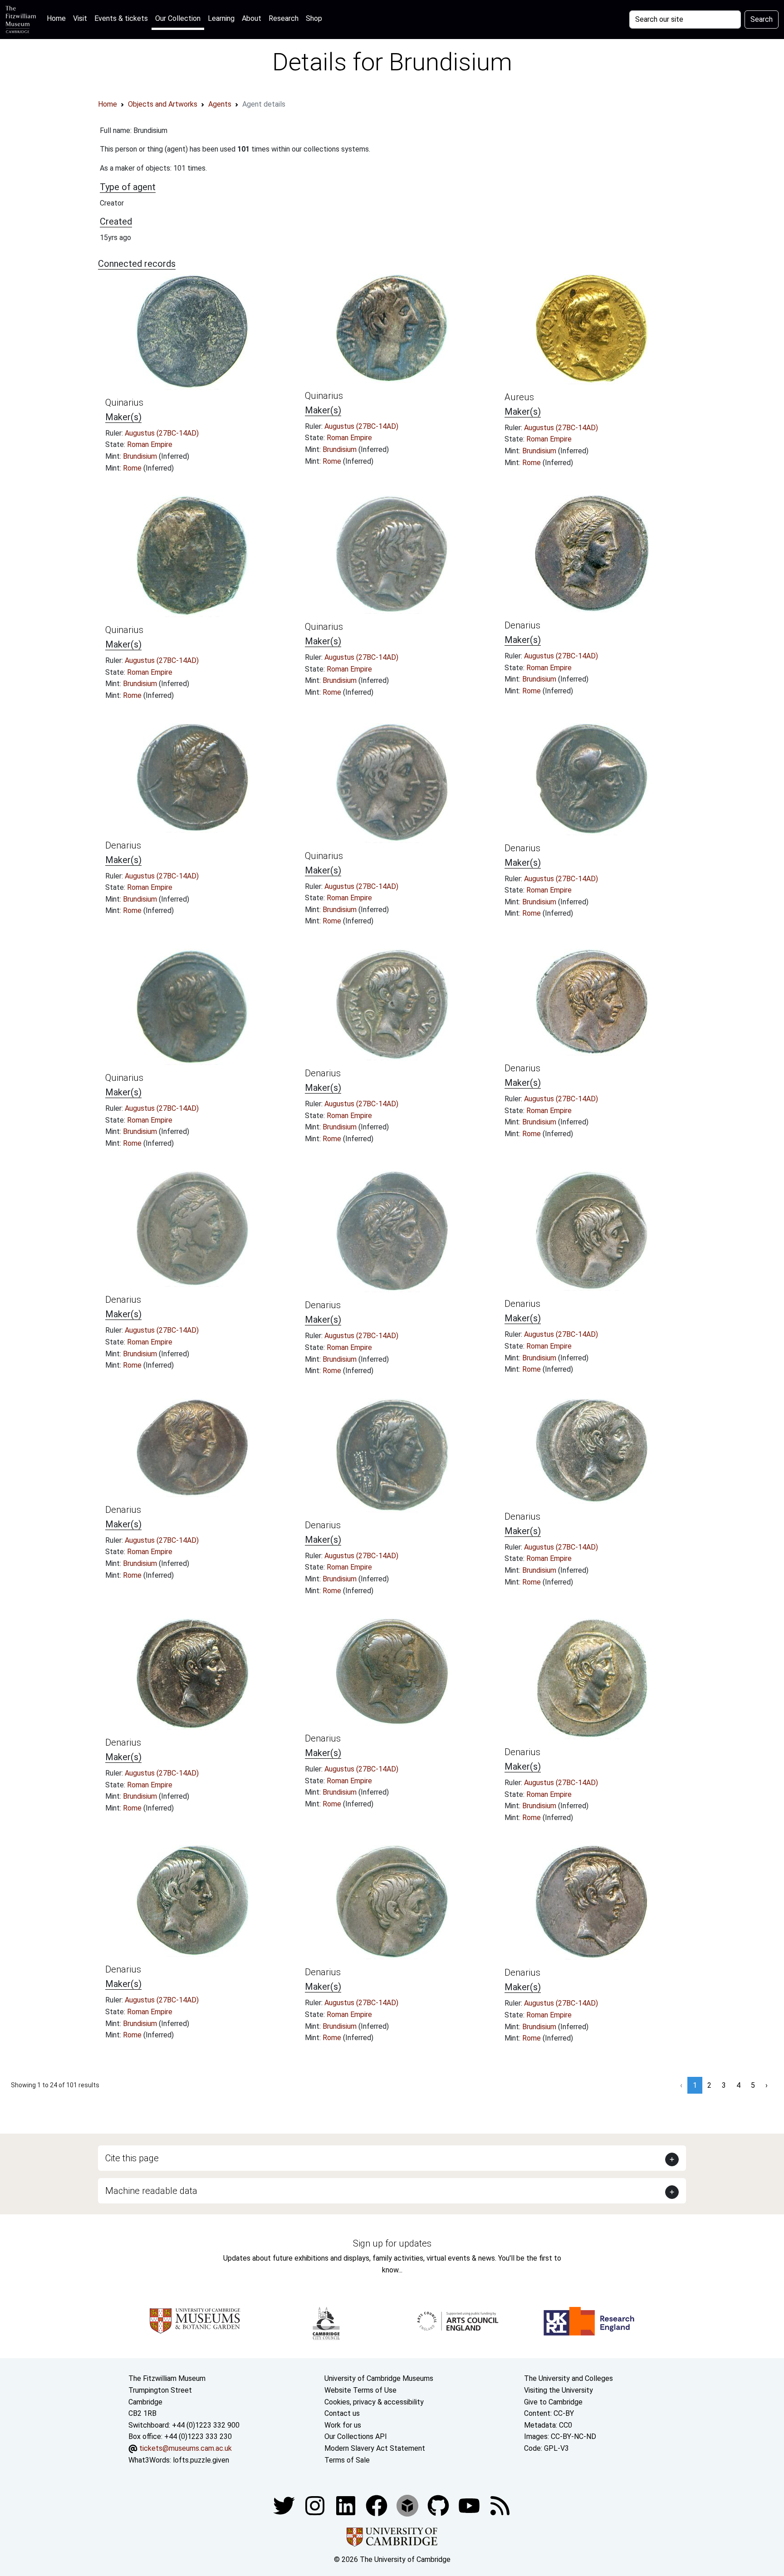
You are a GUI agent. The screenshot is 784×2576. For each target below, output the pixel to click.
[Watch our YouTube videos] (470, 2505)
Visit (80, 18)
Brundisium (141, 456)
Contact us (342, 2413)
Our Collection (178, 18)
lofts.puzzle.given (201, 2460)
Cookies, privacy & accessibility (374, 2402)
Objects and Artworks (163, 104)
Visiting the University (559, 2390)
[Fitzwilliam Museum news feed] (500, 2505)
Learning (221, 18)
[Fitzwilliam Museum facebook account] (347, 2505)
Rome (133, 468)
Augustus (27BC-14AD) (162, 433)
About (252, 18)
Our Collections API (356, 2436)
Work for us (343, 2425)
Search (762, 19)
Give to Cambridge (553, 2402)
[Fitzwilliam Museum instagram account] (316, 2505)
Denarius (522, 625)
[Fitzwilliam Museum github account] (439, 2505)
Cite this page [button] (132, 2158)
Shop (314, 18)
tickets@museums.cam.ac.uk (186, 2448)
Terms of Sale (347, 2460)
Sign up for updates (392, 2243)
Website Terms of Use (360, 2390)
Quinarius (124, 402)
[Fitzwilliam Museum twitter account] (285, 2505)
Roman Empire (150, 444)
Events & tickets (121, 18)
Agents (220, 104)
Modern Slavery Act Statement (375, 2448)
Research (284, 18)
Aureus (519, 397)
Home (58, 18)
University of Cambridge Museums (379, 2378)
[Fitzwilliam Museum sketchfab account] (408, 2505)
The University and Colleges (568, 2378)
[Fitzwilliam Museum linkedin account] (377, 2505)
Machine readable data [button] (151, 2191)
